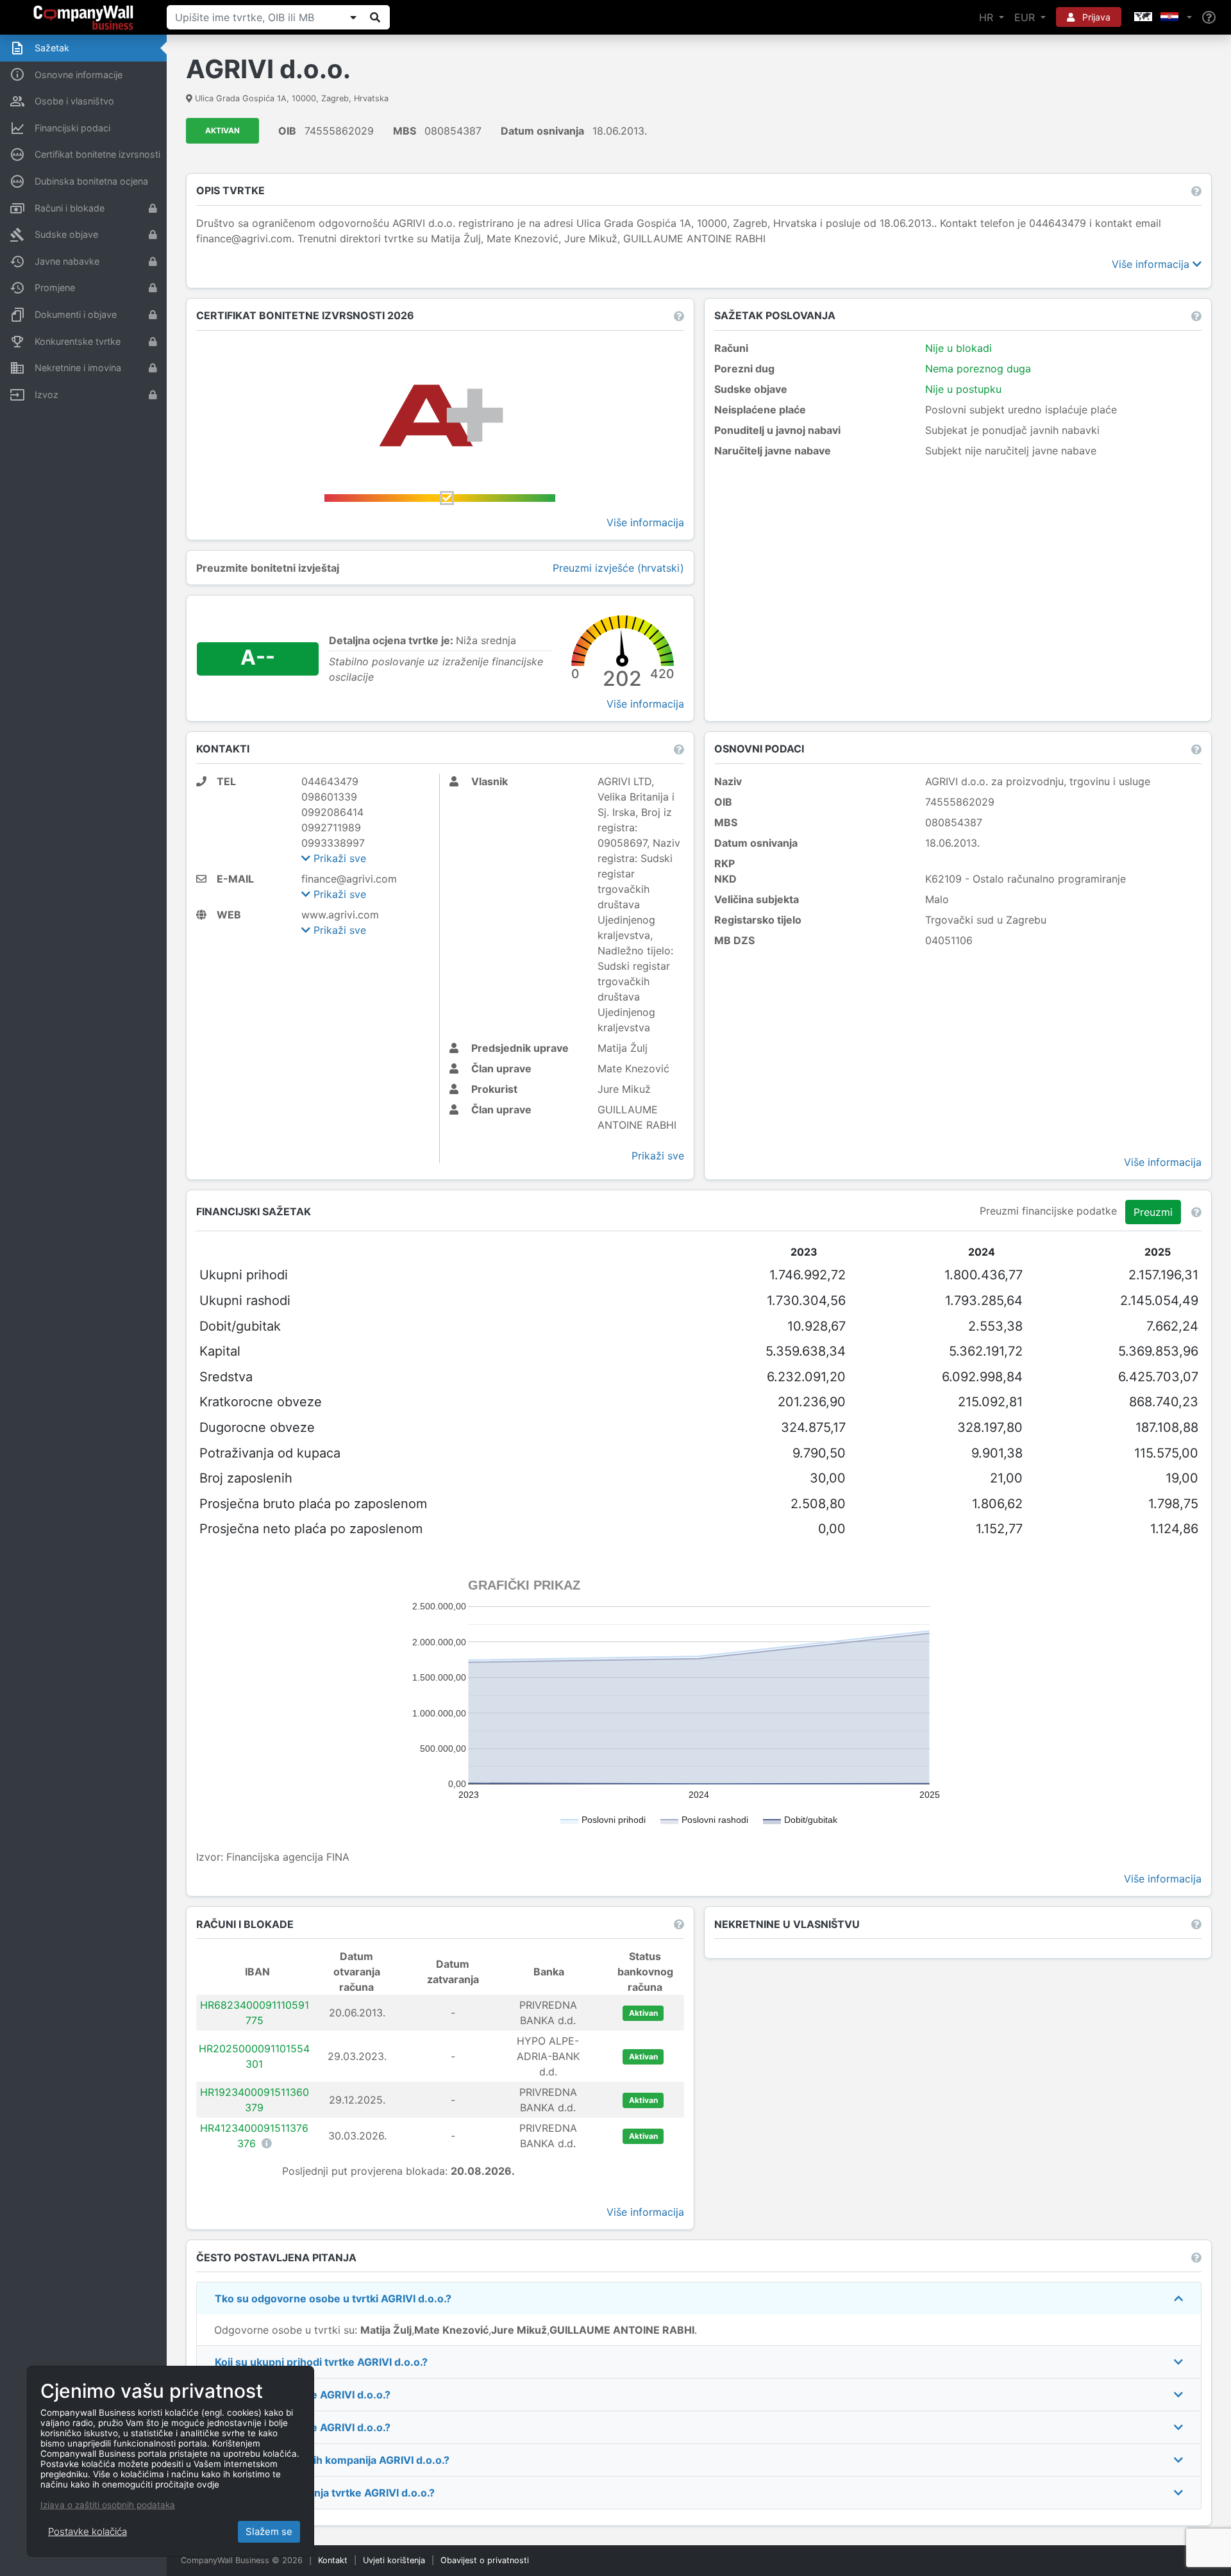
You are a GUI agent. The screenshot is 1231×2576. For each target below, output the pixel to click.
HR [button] (988, 17)
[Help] (1209, 18)
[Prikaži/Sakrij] (353, 17)
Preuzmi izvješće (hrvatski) (618, 568)
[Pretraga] (375, 17)
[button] (1162, 17)
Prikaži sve (338, 858)
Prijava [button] (1095, 17)
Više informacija (1152, 264)
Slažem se (269, 2531)
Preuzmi (1153, 1212)
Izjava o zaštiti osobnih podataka (108, 2505)
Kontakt (333, 2560)
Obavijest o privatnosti (485, 2560)
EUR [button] (1026, 17)
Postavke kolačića (88, 2531)
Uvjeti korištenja (394, 2560)
